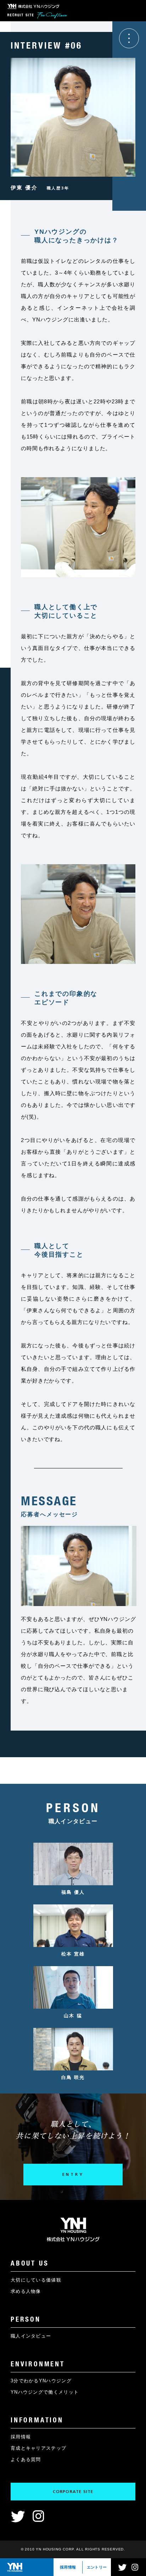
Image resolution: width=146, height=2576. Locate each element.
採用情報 (68, 2567)
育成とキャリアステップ (38, 2448)
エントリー (97, 2567)
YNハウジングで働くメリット (45, 2392)
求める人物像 (26, 2291)
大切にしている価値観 (36, 2280)
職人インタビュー (31, 2336)
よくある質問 (26, 2459)
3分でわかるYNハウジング (41, 2381)
